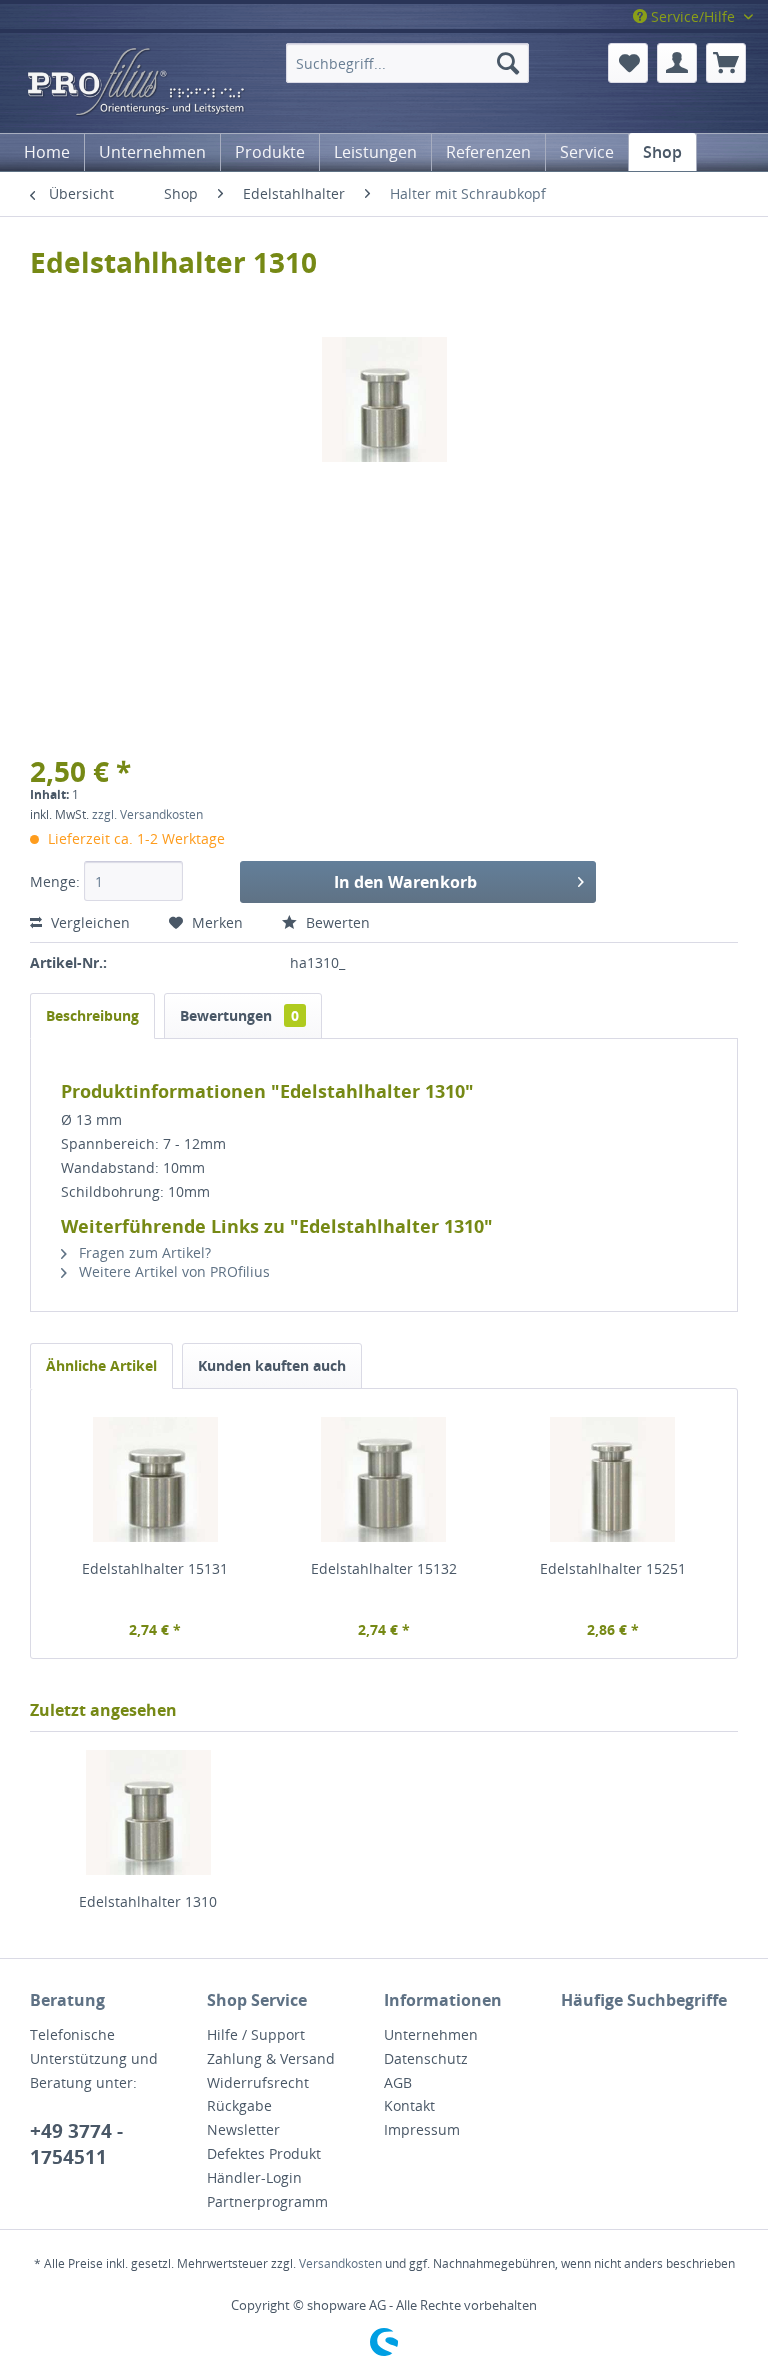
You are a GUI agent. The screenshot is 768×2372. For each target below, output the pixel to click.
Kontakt (409, 2105)
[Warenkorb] (726, 63)
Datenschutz (426, 2058)
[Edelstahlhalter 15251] (612, 1479)
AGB (398, 2082)
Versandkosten (340, 2263)
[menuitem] (407, 63)
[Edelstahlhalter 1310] (148, 1812)
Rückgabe (239, 2105)
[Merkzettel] (628, 63)
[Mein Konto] (677, 63)
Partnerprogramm (267, 2201)
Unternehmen (431, 2034)
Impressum (422, 2129)
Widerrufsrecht (258, 2082)
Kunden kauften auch (272, 1365)
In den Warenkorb (405, 882)
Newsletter (243, 2129)
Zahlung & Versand (271, 2058)
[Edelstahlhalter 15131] (155, 1479)
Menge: (55, 881)
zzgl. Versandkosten (147, 814)
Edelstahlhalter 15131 (155, 1568)
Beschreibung (92, 1015)
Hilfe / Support (256, 2034)
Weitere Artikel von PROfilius (172, 1271)
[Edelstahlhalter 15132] (384, 1479)
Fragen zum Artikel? (143, 1252)
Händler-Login (254, 2177)
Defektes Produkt (264, 2153)
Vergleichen (90, 922)
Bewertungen (239, 1015)
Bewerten (336, 922)
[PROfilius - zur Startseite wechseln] (146, 83)
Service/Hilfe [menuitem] (693, 16)
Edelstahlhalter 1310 (148, 1901)
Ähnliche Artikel (101, 1365)
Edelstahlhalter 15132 (384, 1568)
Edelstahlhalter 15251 (613, 1568)
